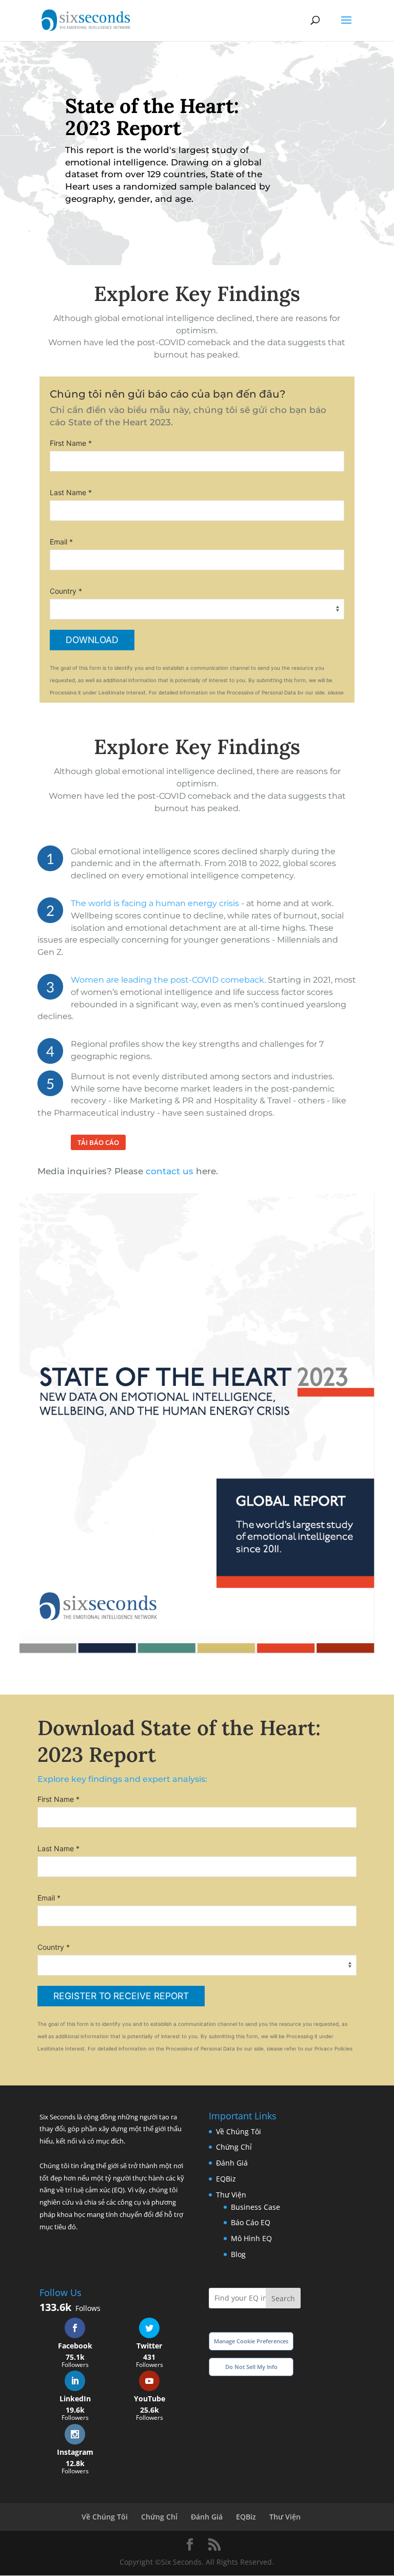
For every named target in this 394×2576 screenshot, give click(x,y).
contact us (170, 1171)
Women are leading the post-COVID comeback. (168, 980)
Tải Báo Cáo (98, 1142)
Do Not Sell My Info (251, 2367)
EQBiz (226, 2179)
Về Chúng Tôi (239, 2131)
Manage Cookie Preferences (251, 2341)
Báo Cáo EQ (251, 2222)
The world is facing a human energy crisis (155, 903)
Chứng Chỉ (234, 2147)
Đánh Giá (232, 2163)
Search (283, 2298)
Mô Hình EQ (251, 2238)
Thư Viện (231, 2195)
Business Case (255, 2207)
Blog (238, 2254)
